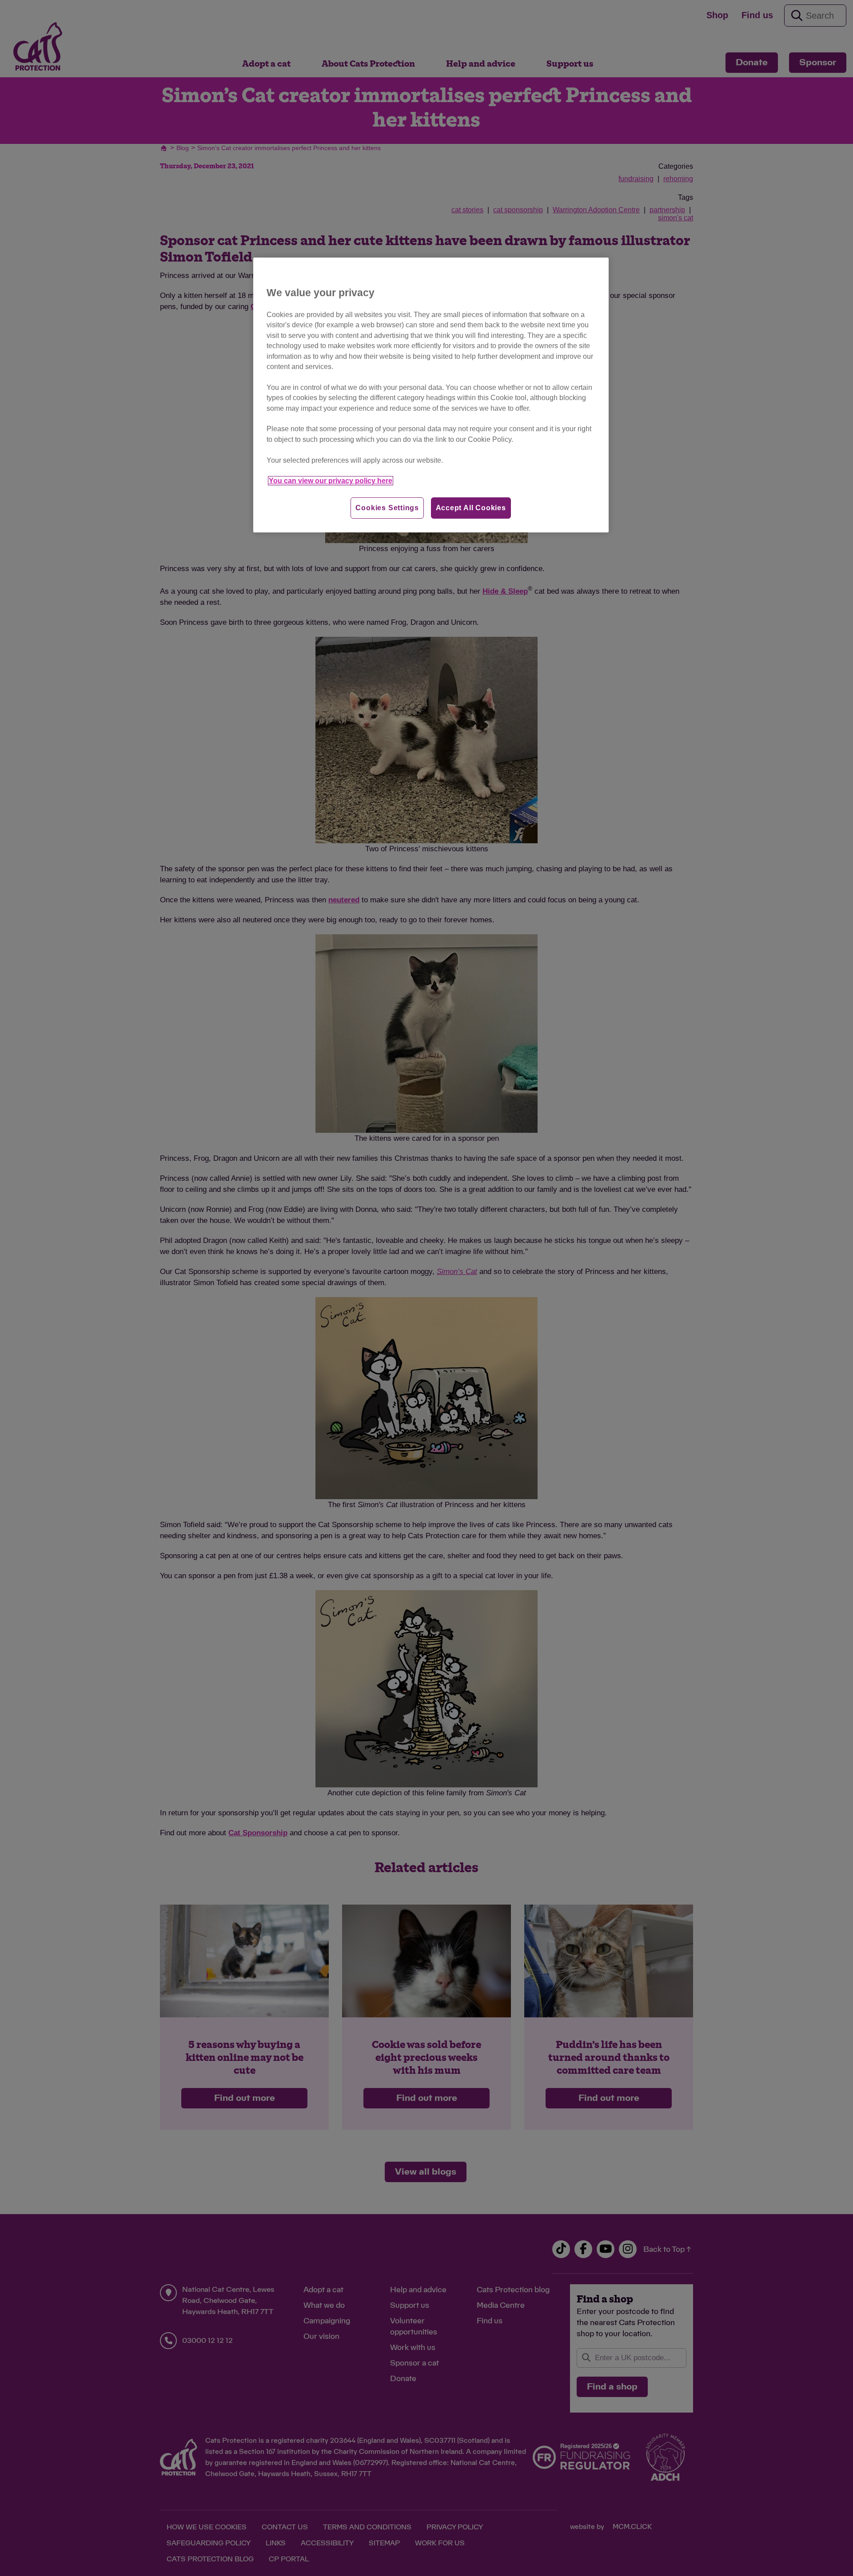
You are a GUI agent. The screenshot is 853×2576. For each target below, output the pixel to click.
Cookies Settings (387, 508)
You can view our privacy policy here (331, 481)
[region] (431, 395)
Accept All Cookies (471, 508)
